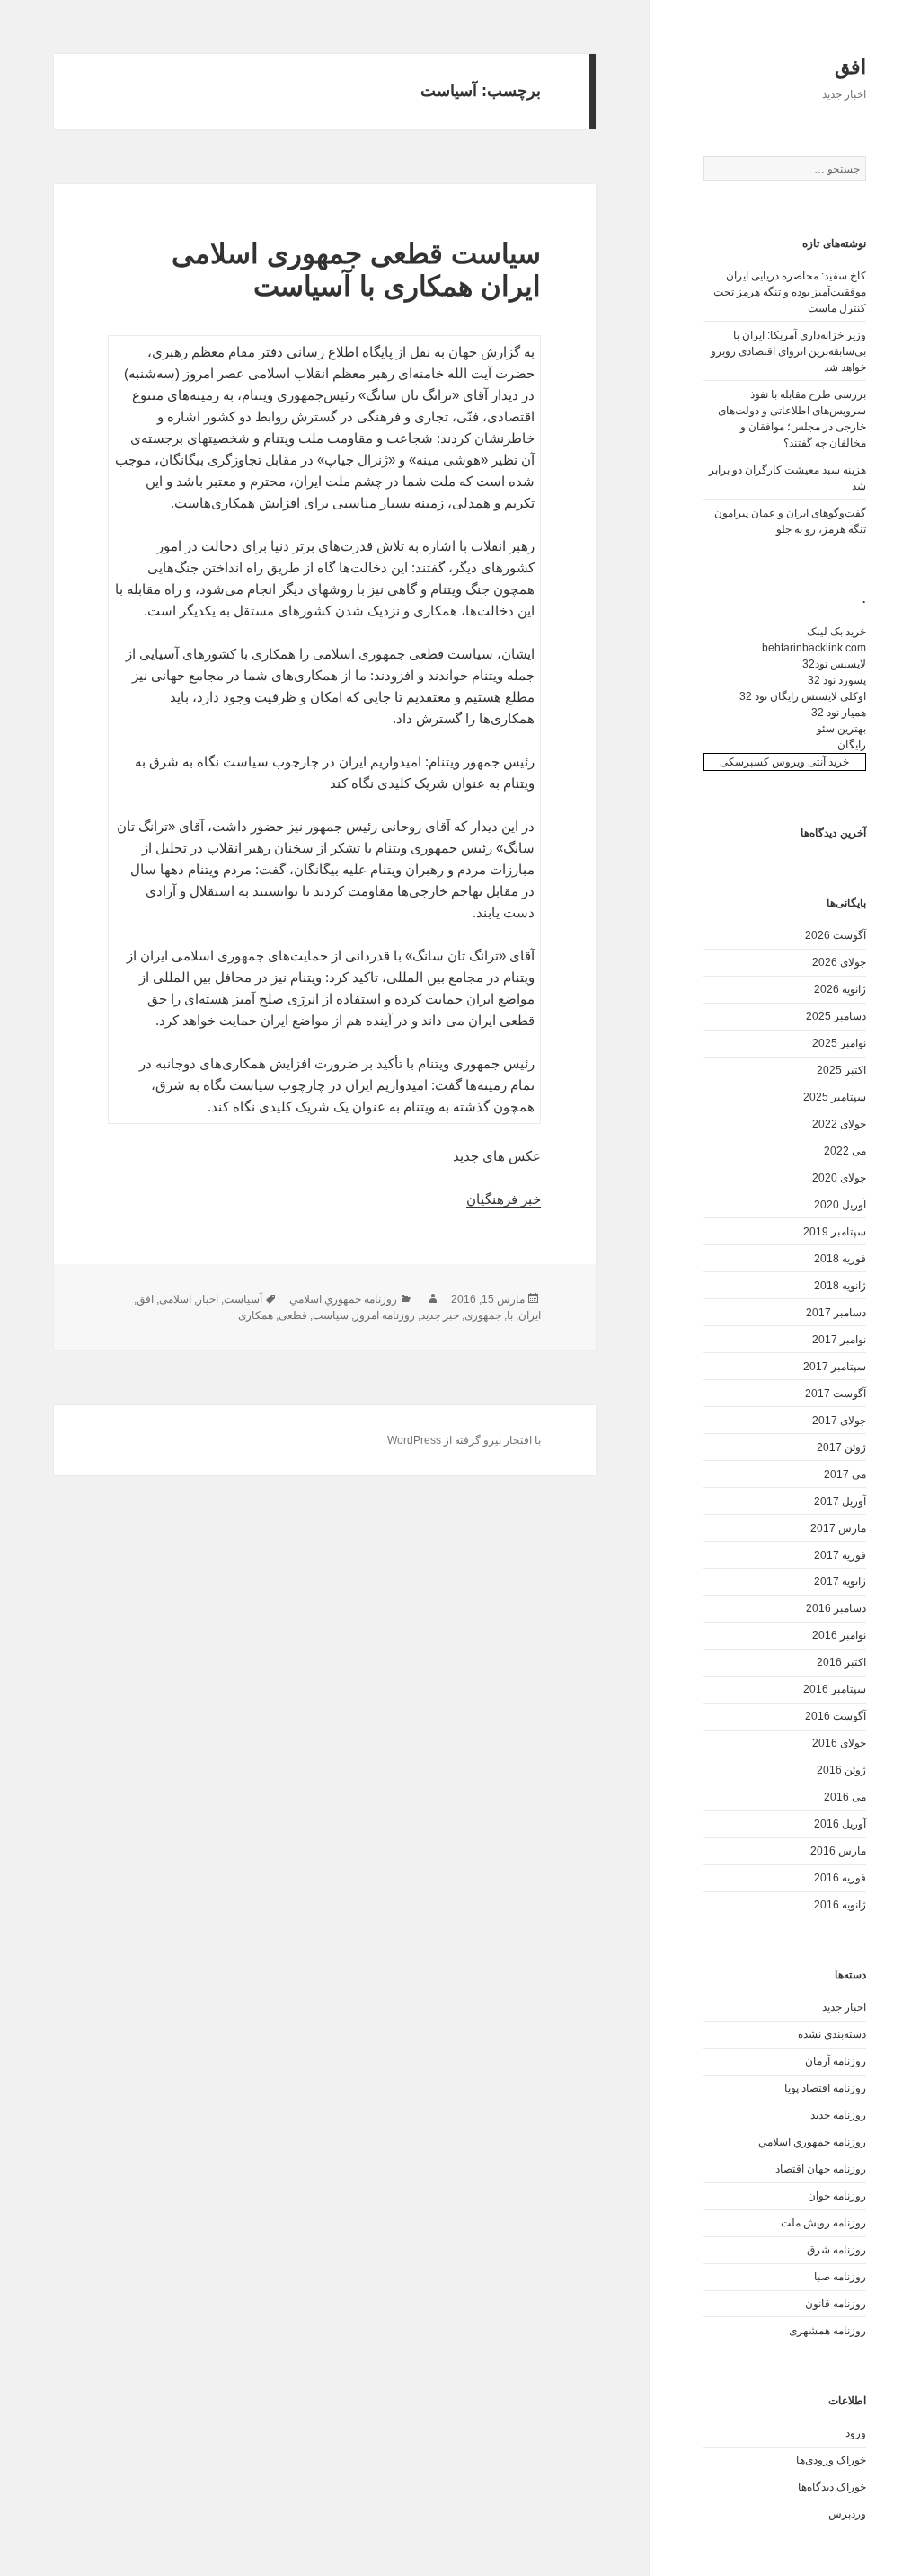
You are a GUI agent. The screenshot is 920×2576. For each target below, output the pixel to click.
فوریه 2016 (840, 1878)
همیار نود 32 (839, 713)
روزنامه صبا (840, 2277)
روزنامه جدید (838, 2115)
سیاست (331, 1315)
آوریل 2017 (840, 1501)
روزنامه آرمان (836, 2061)
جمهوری (483, 1315)
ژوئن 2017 (841, 1447)
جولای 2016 (839, 1743)
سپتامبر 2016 (835, 1689)
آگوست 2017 (836, 1394)
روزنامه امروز (385, 1315)
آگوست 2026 (836, 935)
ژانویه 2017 (840, 1581)
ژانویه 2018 (840, 1286)
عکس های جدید (497, 1156)
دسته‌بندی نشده (832, 2034)
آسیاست (243, 1299)
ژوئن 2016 (841, 1770)
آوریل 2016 (840, 1824)
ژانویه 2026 (840, 989)
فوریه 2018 (840, 1259)
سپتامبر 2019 (835, 1232)
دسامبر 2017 (836, 1313)
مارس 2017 (838, 1528)
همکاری (256, 1315)
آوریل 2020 (840, 1205)
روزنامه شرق (836, 2250)
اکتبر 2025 (841, 1070)
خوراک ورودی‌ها (831, 2460)
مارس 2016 (838, 1851)
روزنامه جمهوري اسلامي (812, 2142)
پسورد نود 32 (837, 680)
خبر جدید (440, 1315)
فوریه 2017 (840, 1555)
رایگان (852, 745)
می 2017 (845, 1474)
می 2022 (845, 1151)
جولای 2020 (839, 1178)
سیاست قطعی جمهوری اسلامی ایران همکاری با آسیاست (356, 270)
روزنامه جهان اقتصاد (821, 2169)
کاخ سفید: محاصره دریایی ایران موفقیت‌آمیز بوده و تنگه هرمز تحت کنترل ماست (790, 292)
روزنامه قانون (836, 2304)
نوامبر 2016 (839, 1635)
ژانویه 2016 (840, 1905)
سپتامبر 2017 (835, 1367)
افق (850, 67)
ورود (856, 2433)
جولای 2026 (839, 962)
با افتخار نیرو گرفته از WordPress (464, 1440)
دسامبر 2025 (836, 1016)
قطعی (293, 1315)
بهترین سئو (841, 729)
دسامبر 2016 (836, 1608)
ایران (530, 1315)
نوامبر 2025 (839, 1043)
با (510, 1315)
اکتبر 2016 (841, 1662)
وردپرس (847, 2514)
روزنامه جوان (837, 2196)
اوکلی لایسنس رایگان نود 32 (803, 696)
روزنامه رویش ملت (823, 2223)
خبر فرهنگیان (504, 1199)
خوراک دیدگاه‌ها (832, 2487)
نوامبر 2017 (839, 1340)
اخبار (208, 1299)
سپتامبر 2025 (835, 1097)
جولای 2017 (839, 1421)
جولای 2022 (839, 1124)
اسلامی (175, 1299)
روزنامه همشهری (827, 2331)
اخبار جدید (844, 2007)
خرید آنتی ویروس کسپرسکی (784, 762)
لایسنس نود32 (834, 664)
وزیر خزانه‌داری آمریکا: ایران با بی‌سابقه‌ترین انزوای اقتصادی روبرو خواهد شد (788, 351)
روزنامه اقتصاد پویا (825, 2088)
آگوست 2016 (836, 1716)
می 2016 (845, 1797)
